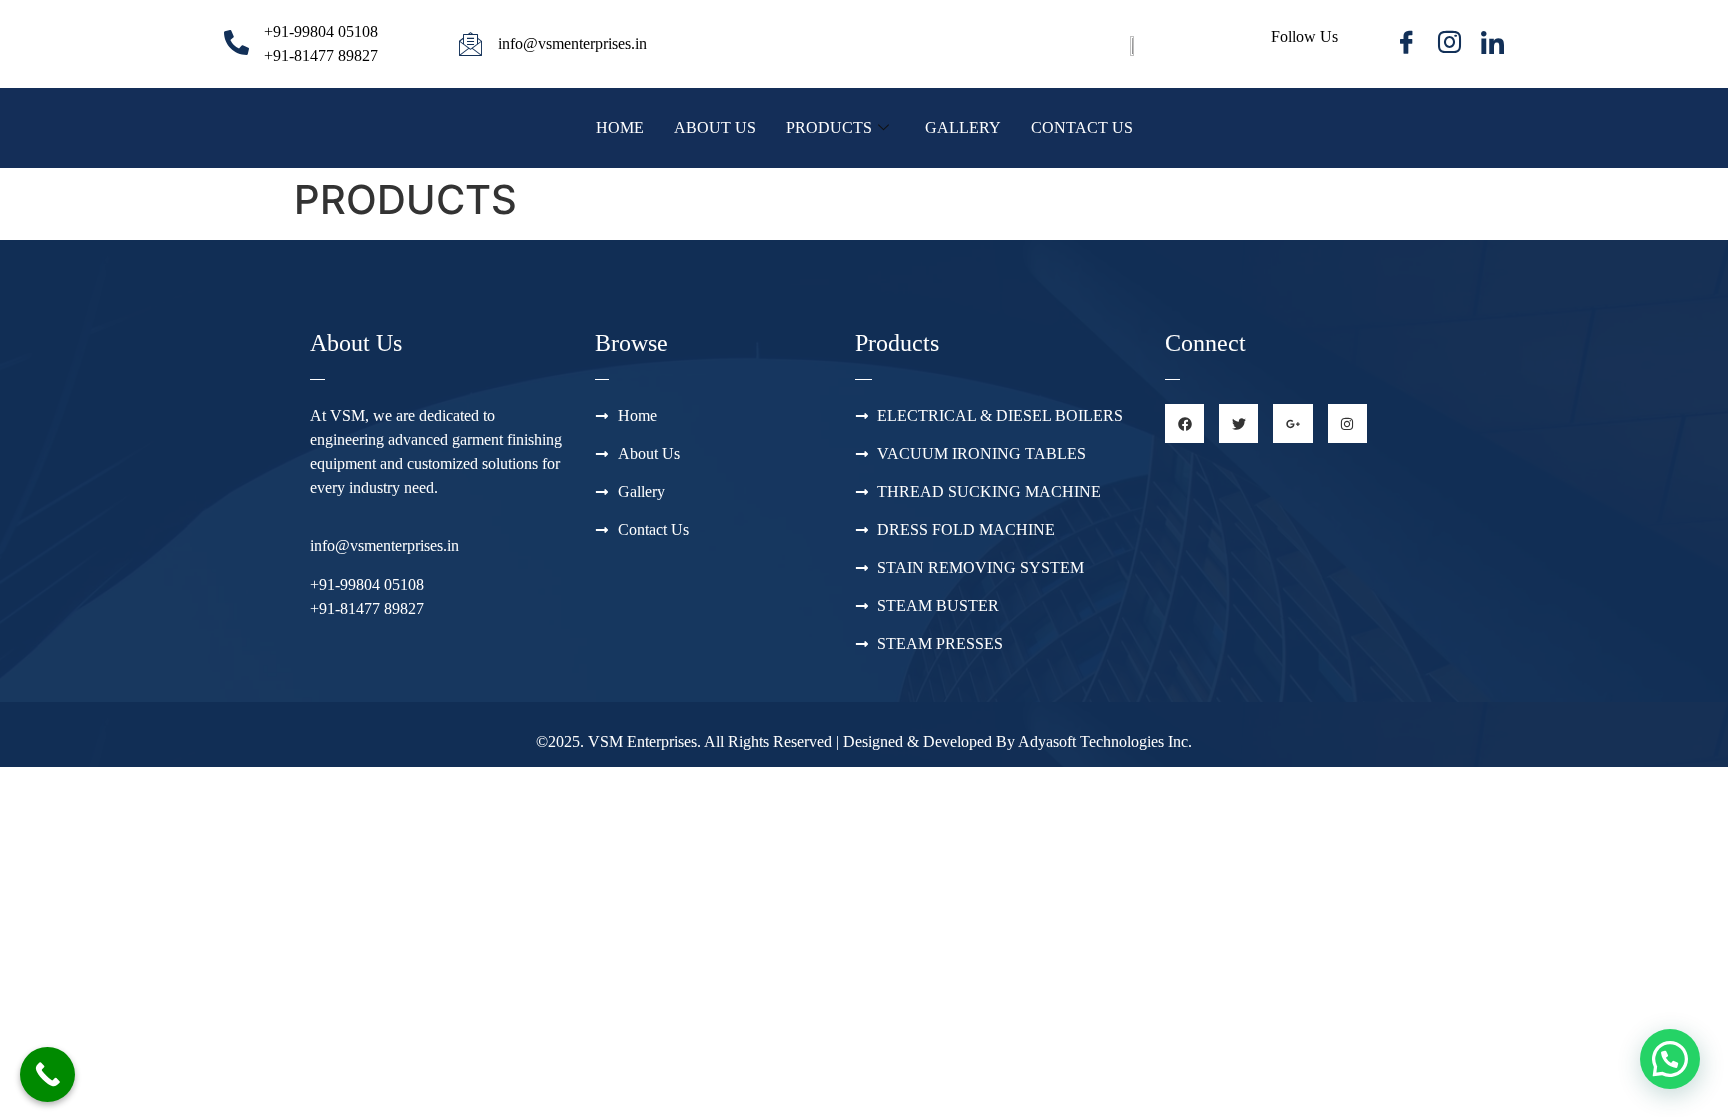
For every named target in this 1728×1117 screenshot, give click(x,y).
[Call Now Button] (47, 1074)
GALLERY (963, 127)
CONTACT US (1082, 127)
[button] (1670, 1059)
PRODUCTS (829, 127)
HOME (620, 127)
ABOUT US (715, 127)
